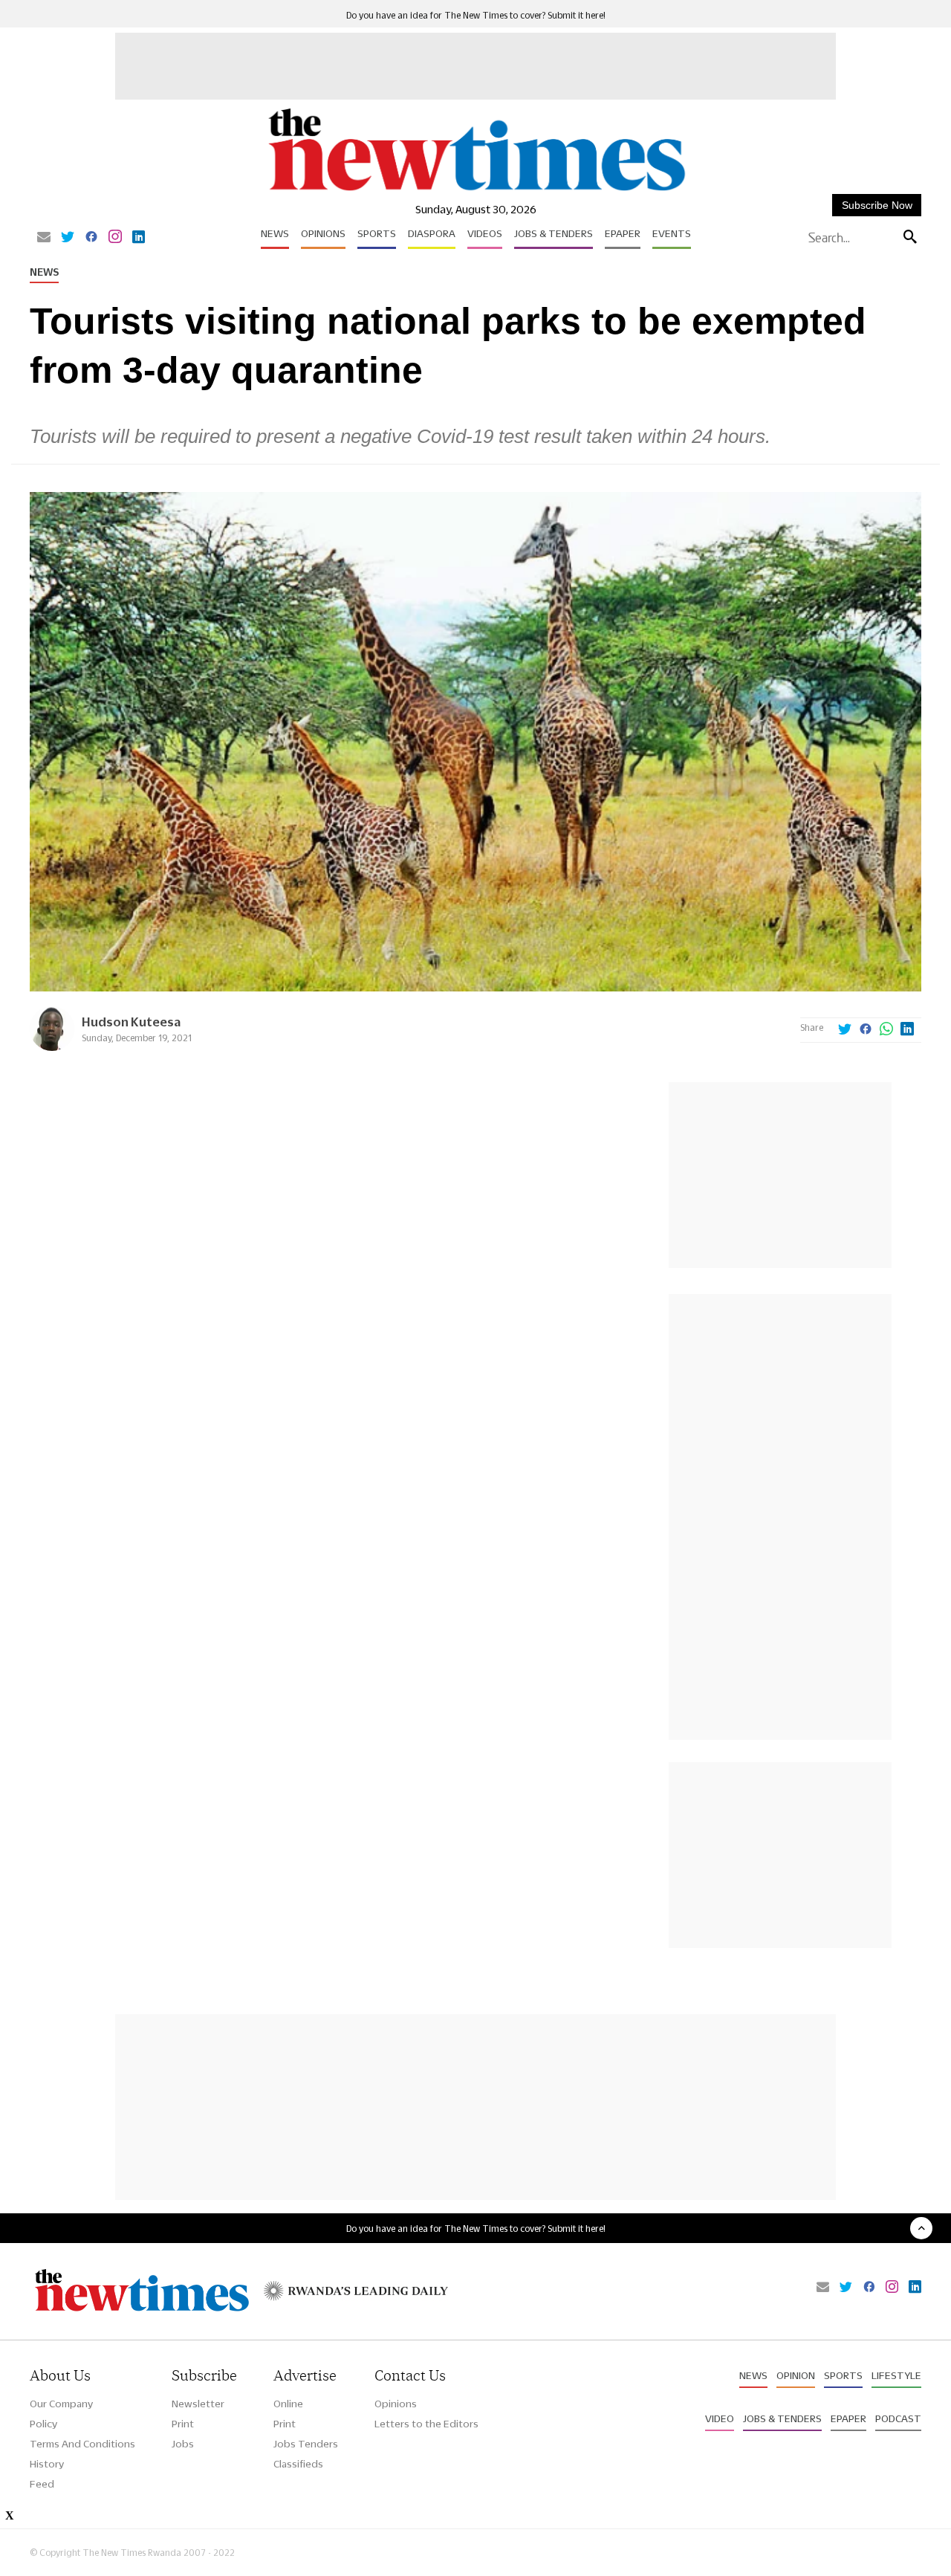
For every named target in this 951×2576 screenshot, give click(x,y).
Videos (485, 233)
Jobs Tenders (306, 2444)
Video (720, 2418)
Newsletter (198, 2404)
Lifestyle (896, 2375)
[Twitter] (68, 238)
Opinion (796, 2375)
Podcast (898, 2418)
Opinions (323, 233)
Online (288, 2404)
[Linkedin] (139, 238)
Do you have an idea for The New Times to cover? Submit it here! (476, 15)
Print (183, 2424)
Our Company (61, 2404)
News (275, 233)
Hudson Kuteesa (131, 1022)
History (47, 2464)
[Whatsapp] (886, 1030)
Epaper (623, 233)
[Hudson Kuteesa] (52, 1047)
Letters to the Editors (426, 2424)
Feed (42, 2484)
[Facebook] (91, 238)
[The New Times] (476, 191)
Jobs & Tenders (554, 233)
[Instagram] (115, 238)
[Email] (44, 238)
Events (672, 233)
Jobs (183, 2444)
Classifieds (298, 2464)
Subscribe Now (877, 205)
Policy (43, 2424)
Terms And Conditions (82, 2444)
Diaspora (432, 233)
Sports (377, 233)
